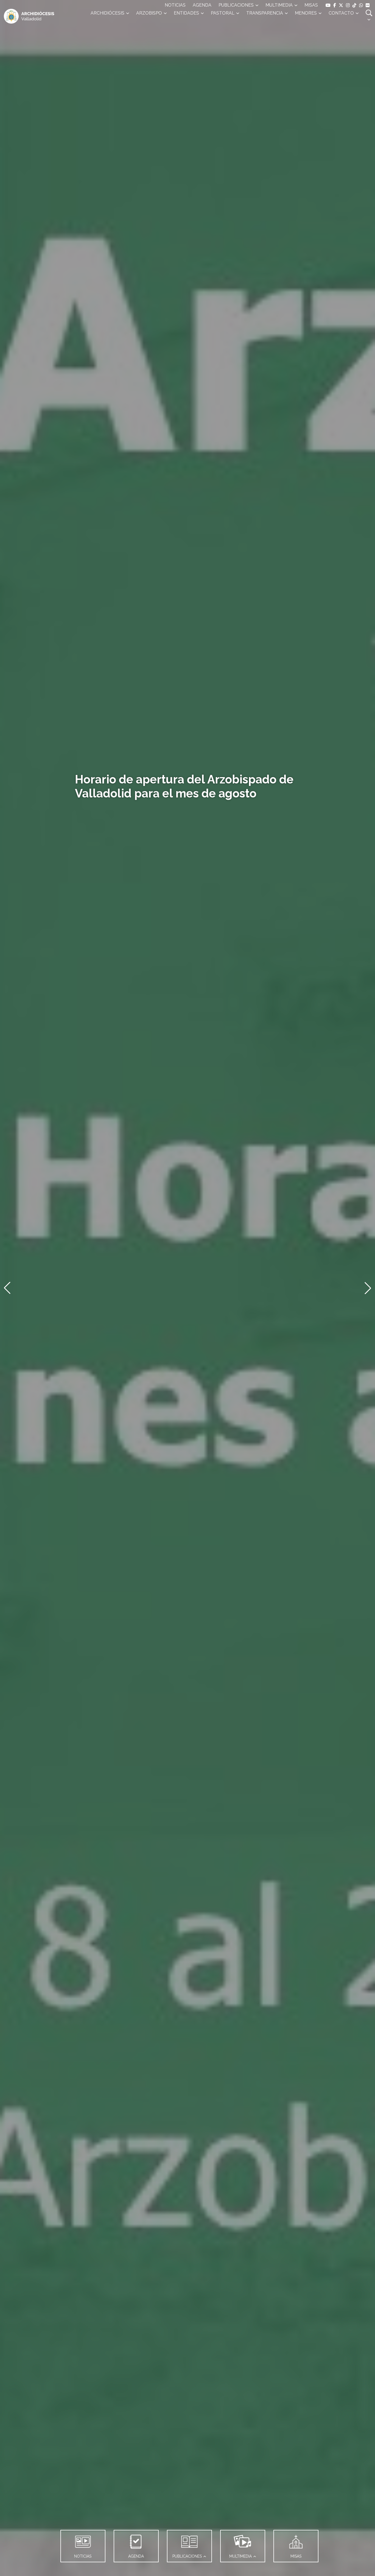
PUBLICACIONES (236, 5)
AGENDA (202, 5)
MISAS (311, 5)
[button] (7, 1288)
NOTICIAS (175, 5)
